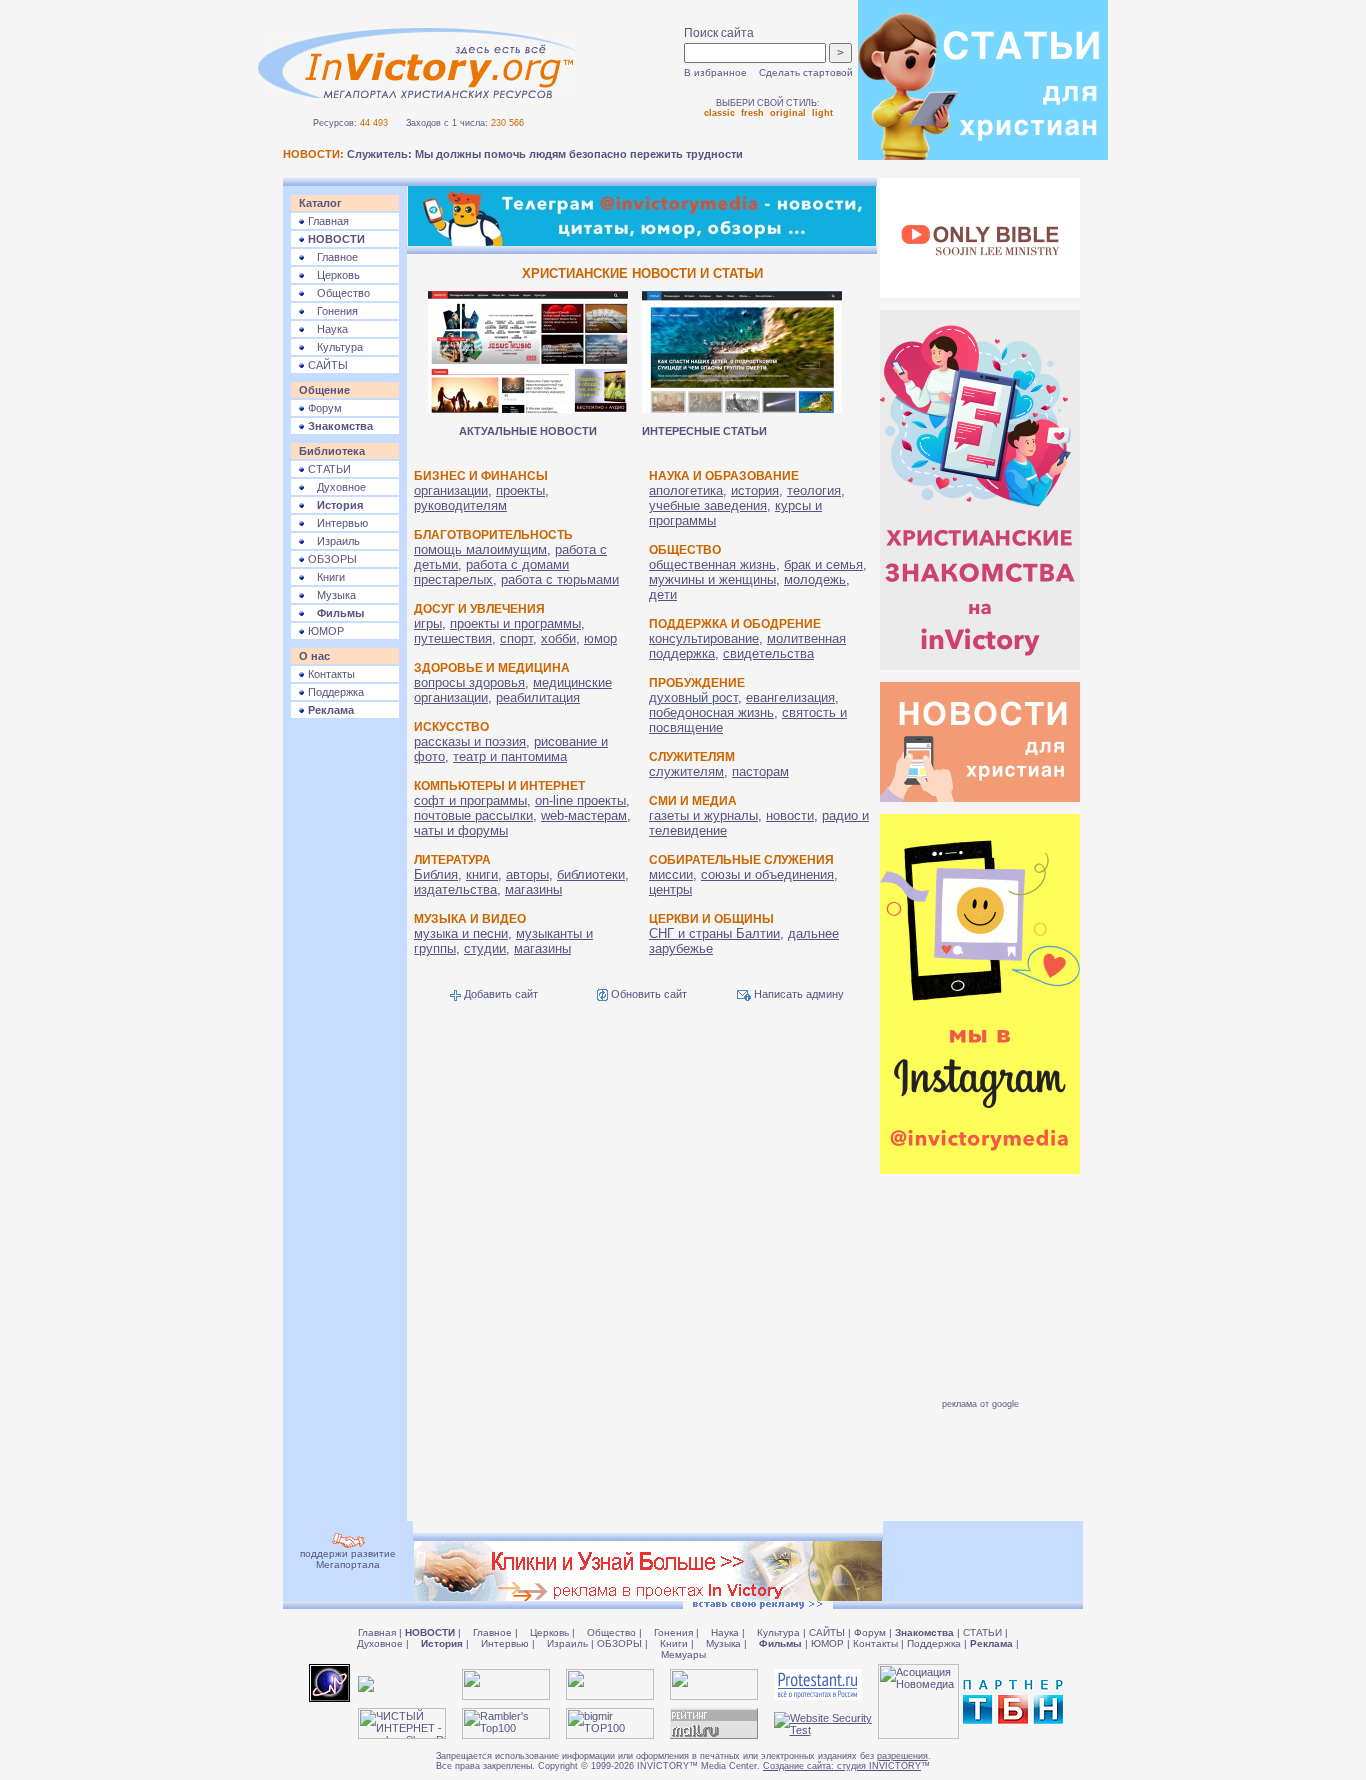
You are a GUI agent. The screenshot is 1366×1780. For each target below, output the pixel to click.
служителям (686, 771)
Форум (323, 408)
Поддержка (334, 692)
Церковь (332, 275)
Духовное (335, 487)
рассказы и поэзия (470, 741)
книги (482, 874)
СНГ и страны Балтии (714, 933)
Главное (331, 257)
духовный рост (693, 697)
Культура (334, 347)
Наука (326, 329)
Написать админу (797, 994)
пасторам (760, 771)
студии (485, 948)
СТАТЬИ (328, 469)
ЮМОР (324, 631)
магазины (533, 889)
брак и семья (823, 564)
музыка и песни (461, 933)
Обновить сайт (647, 994)
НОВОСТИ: (313, 154)
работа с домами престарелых (491, 572)
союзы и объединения (767, 874)
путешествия (453, 638)
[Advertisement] (345, 1031)
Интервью (336, 523)
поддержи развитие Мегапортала (348, 1559)
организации (451, 490)
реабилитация (538, 697)
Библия (436, 874)
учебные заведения (708, 505)
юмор (600, 638)
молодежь (815, 579)
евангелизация (790, 697)
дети (663, 594)
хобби (558, 638)
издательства (455, 889)
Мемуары (683, 1654)
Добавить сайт (499, 994)
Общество (337, 293)
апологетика (686, 490)
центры (670, 889)
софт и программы (470, 800)
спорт (516, 638)
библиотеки (591, 874)
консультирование (704, 638)
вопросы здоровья (469, 682)
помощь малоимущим (480, 549)
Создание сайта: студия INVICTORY (842, 1766)
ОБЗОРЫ (331, 559)
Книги (325, 577)
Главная (327, 221)
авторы (527, 874)
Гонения (331, 311)
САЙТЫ (326, 365)
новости (790, 815)
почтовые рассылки (473, 815)
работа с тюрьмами (560, 579)
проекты (520, 490)
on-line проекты (580, 800)
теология (814, 490)
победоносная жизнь (711, 712)
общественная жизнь (712, 564)
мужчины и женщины (712, 579)
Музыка (330, 595)
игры (428, 623)
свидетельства (768, 653)
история (755, 490)
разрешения (902, 1756)
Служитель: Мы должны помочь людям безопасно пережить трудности (545, 154)
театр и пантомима (510, 756)
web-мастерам (584, 815)
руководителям (460, 505)
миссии (671, 874)
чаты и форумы (461, 830)
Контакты (330, 674)
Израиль (332, 541)
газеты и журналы (703, 815)
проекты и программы (515, 623)
